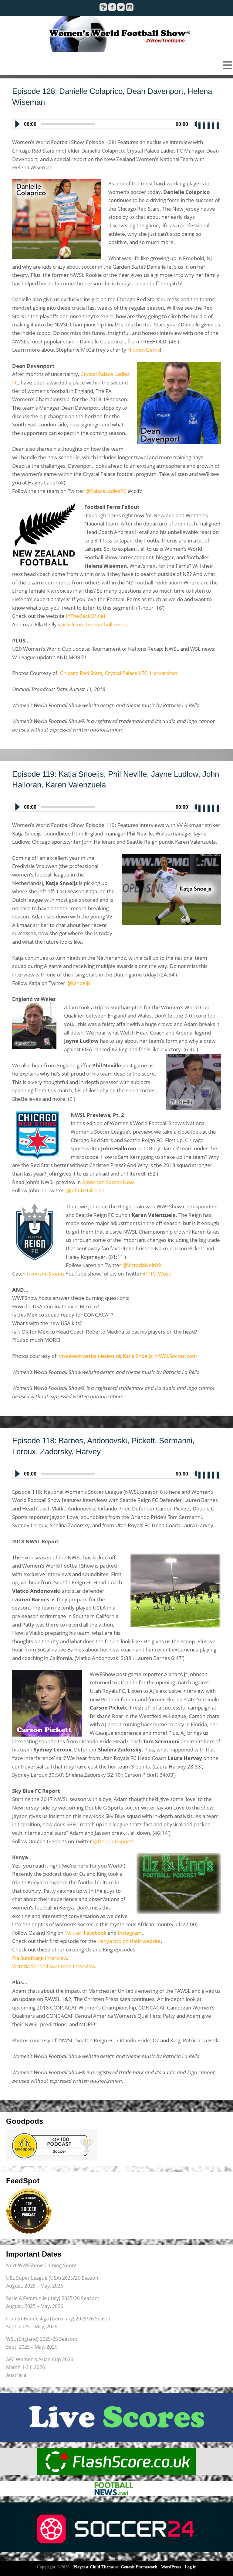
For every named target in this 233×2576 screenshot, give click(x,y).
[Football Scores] (116, 2462)
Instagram (130, 1933)
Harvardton (164, 673)
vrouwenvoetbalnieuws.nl (90, 1356)
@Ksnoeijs (78, 983)
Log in (191, 2567)
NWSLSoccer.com (176, 1356)
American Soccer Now (108, 1182)
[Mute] (195, 124)
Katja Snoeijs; (138, 1356)
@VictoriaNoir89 (142, 1265)
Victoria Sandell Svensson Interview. (54, 1966)
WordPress (171, 2567)
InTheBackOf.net (86, 616)
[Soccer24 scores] (116, 2527)
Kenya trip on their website (129, 1941)
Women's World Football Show (116, 34)
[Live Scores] (116, 2418)
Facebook (95, 1933)
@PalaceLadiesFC (106, 491)
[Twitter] (121, 7)
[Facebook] (112, 7)
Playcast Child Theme (94, 2567)
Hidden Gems (144, 350)
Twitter (73, 1933)
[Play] (17, 124)
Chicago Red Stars (81, 673)
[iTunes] (103, 7)
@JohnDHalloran (85, 1190)
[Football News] (116, 2489)
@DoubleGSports (113, 1841)
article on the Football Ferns (94, 624)
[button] (116, 65)
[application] (116, 123)
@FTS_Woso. (158, 1274)
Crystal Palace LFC (126, 673)
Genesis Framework (139, 2567)
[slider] (209, 123)
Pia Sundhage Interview (40, 1958)
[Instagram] (130, 7)
